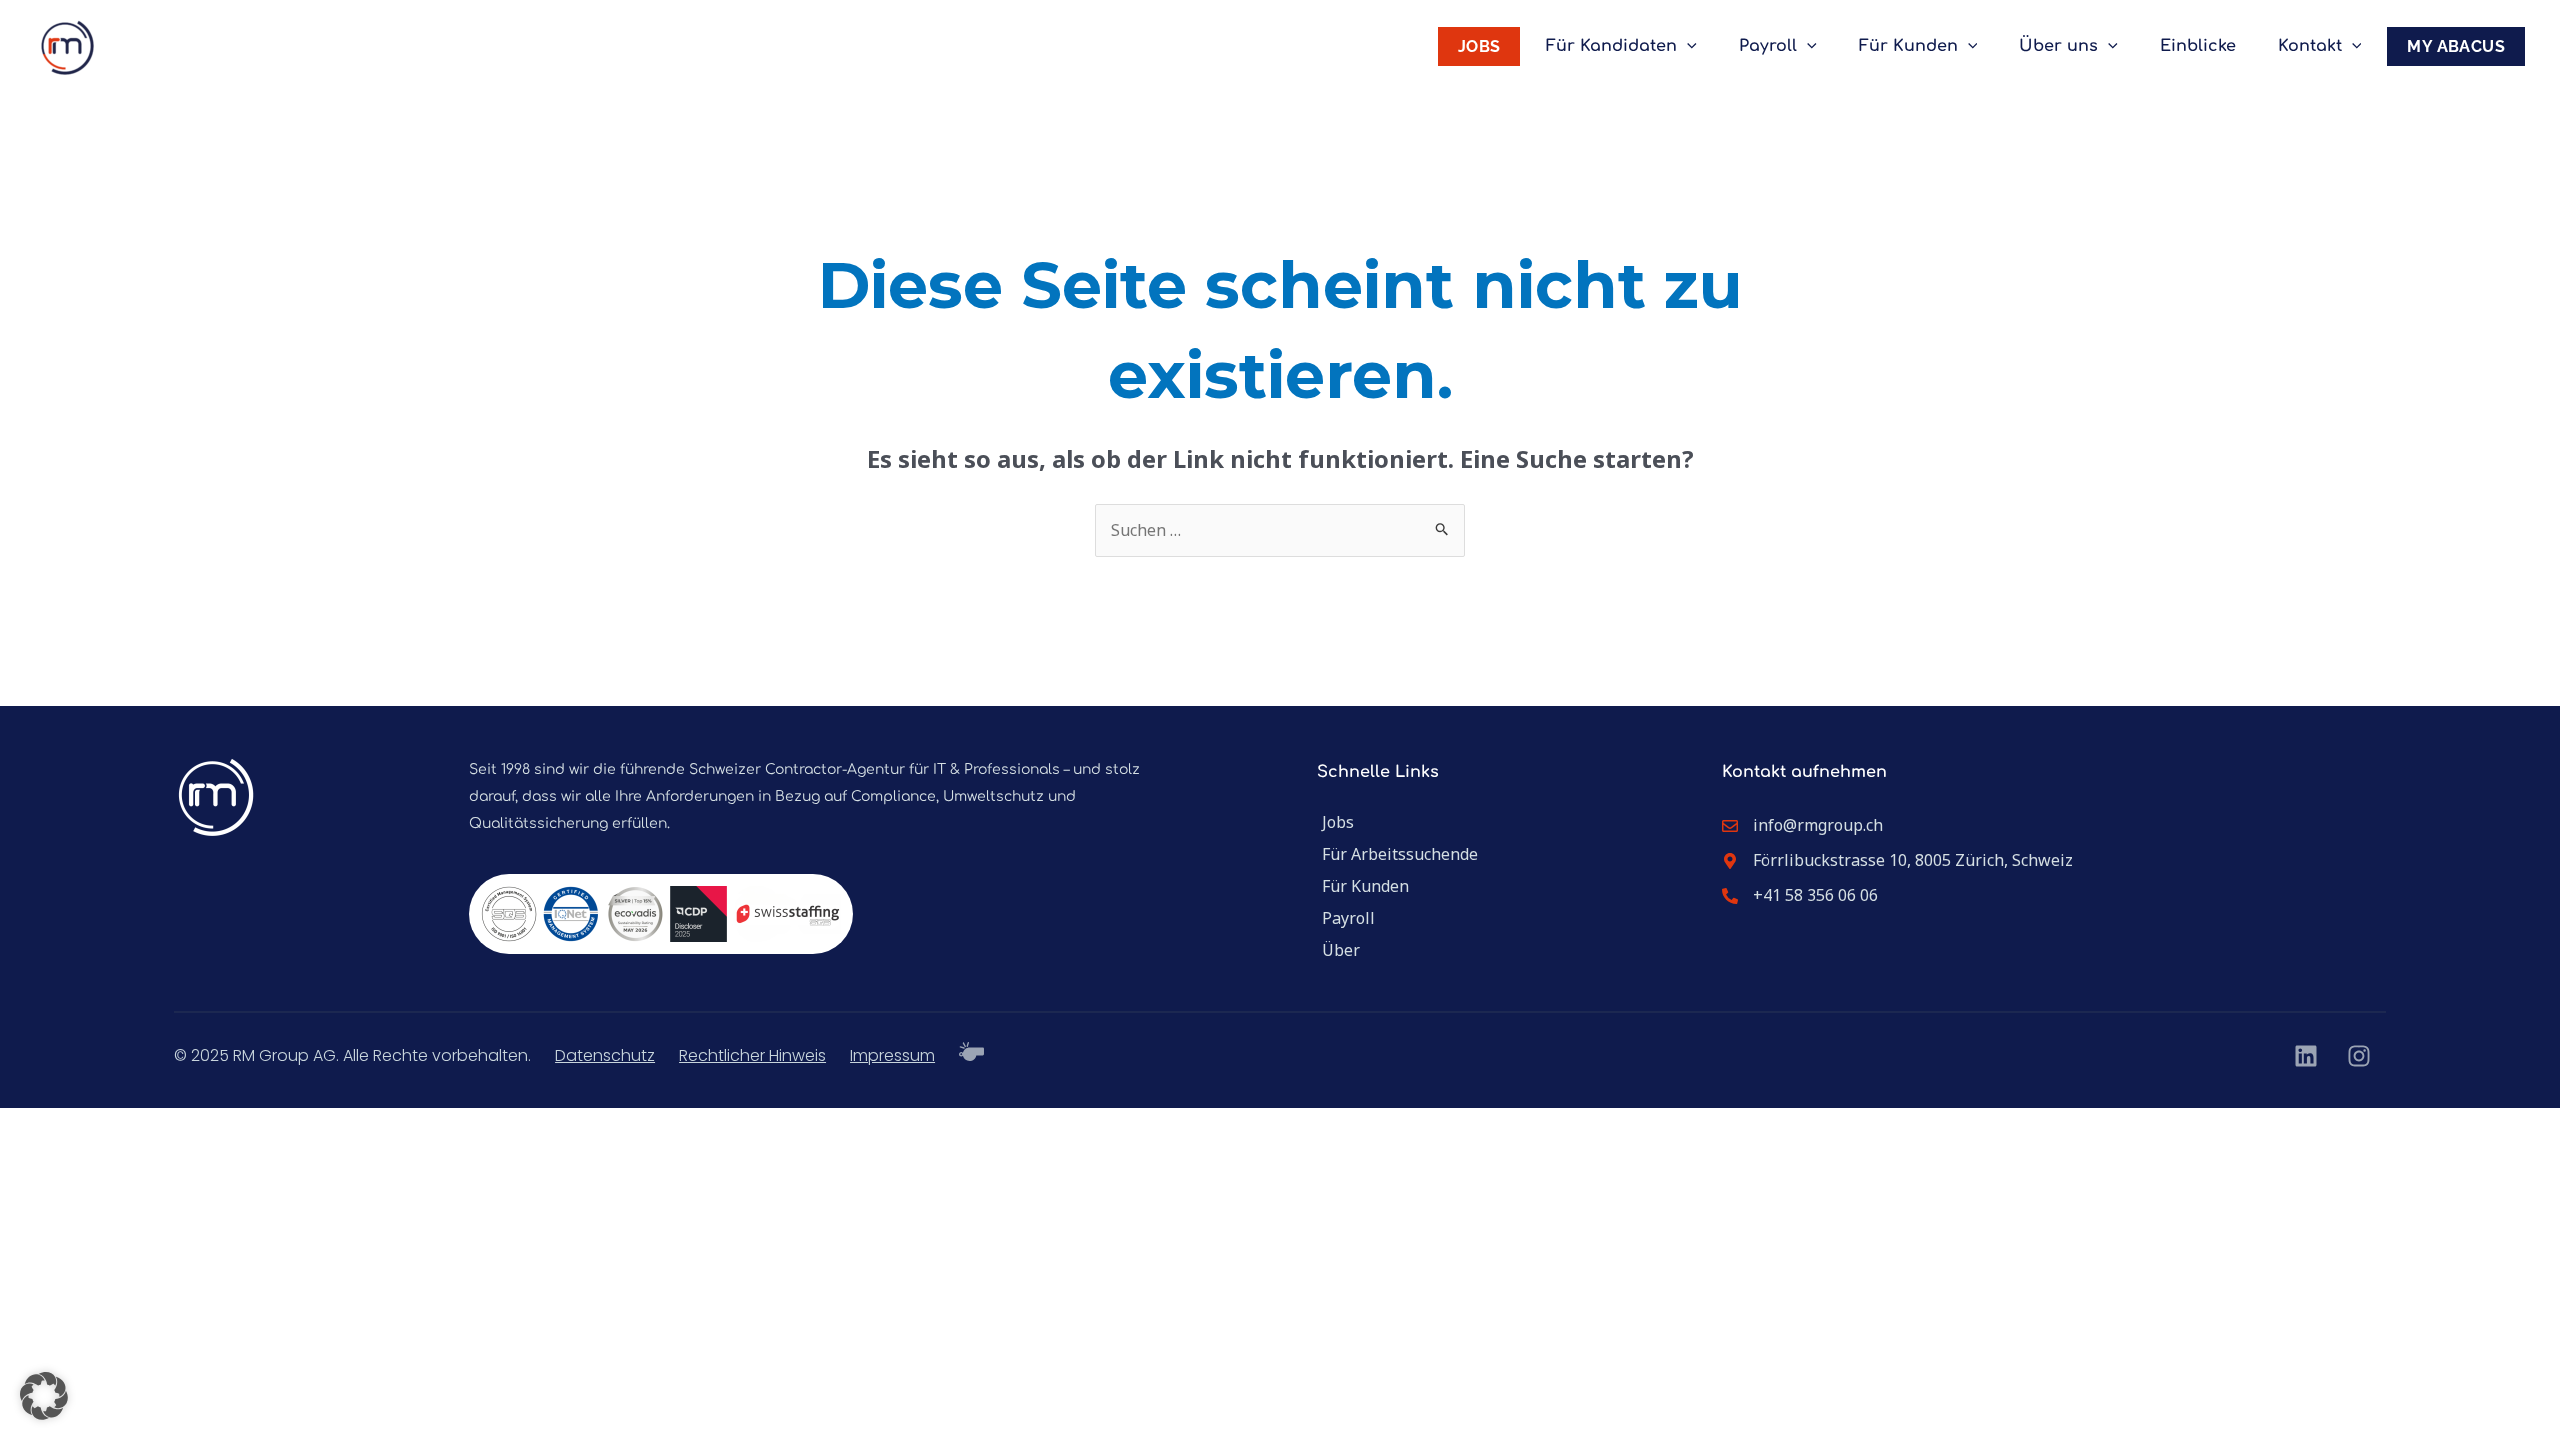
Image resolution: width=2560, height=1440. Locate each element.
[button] (44, 1396)
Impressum (892, 1055)
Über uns (2058, 46)
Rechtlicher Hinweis (752, 1055)
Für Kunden (1908, 46)
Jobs (1338, 822)
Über (1341, 950)
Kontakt (2310, 46)
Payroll (1768, 46)
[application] (1687, 46)
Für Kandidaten (1611, 46)
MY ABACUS (2456, 46)
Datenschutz (605, 1055)
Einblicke (2198, 46)
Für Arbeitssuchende (1400, 854)
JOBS (1479, 46)
